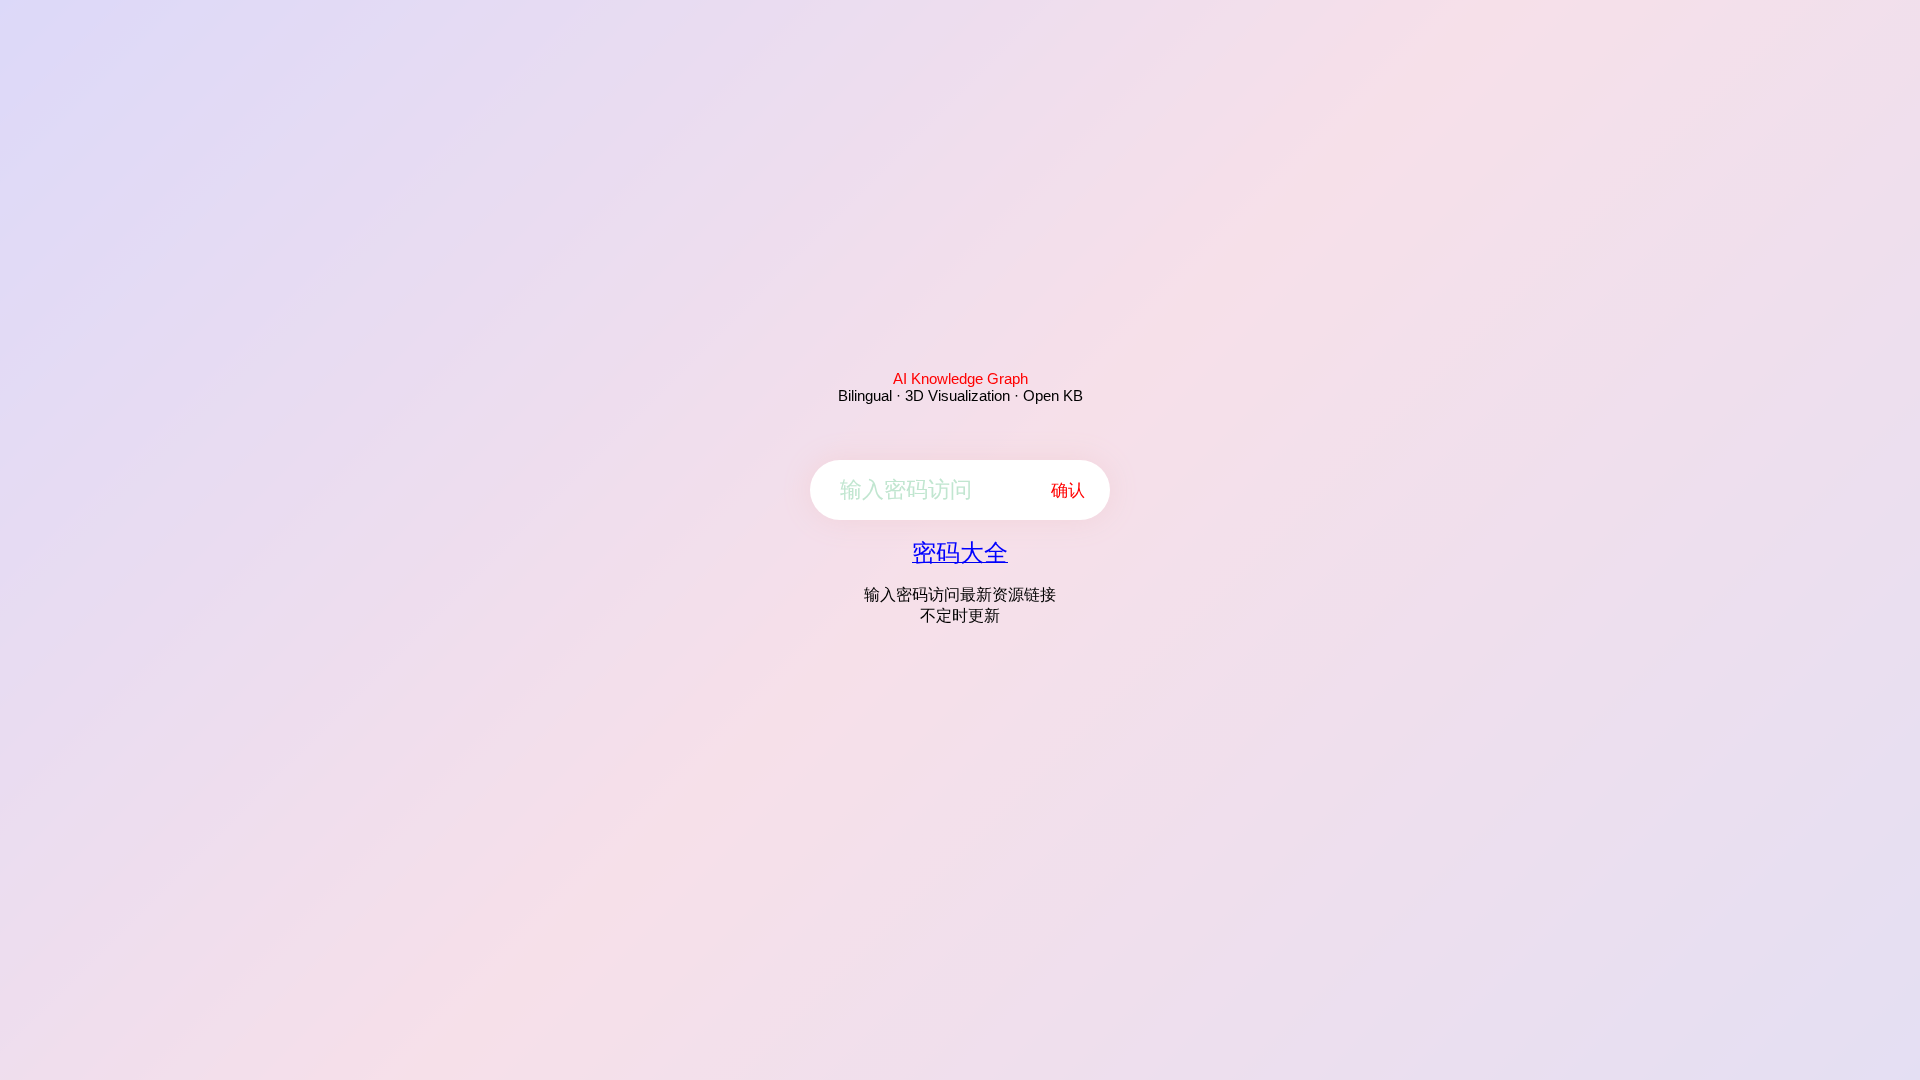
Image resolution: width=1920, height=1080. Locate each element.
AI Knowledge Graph (960, 378)
